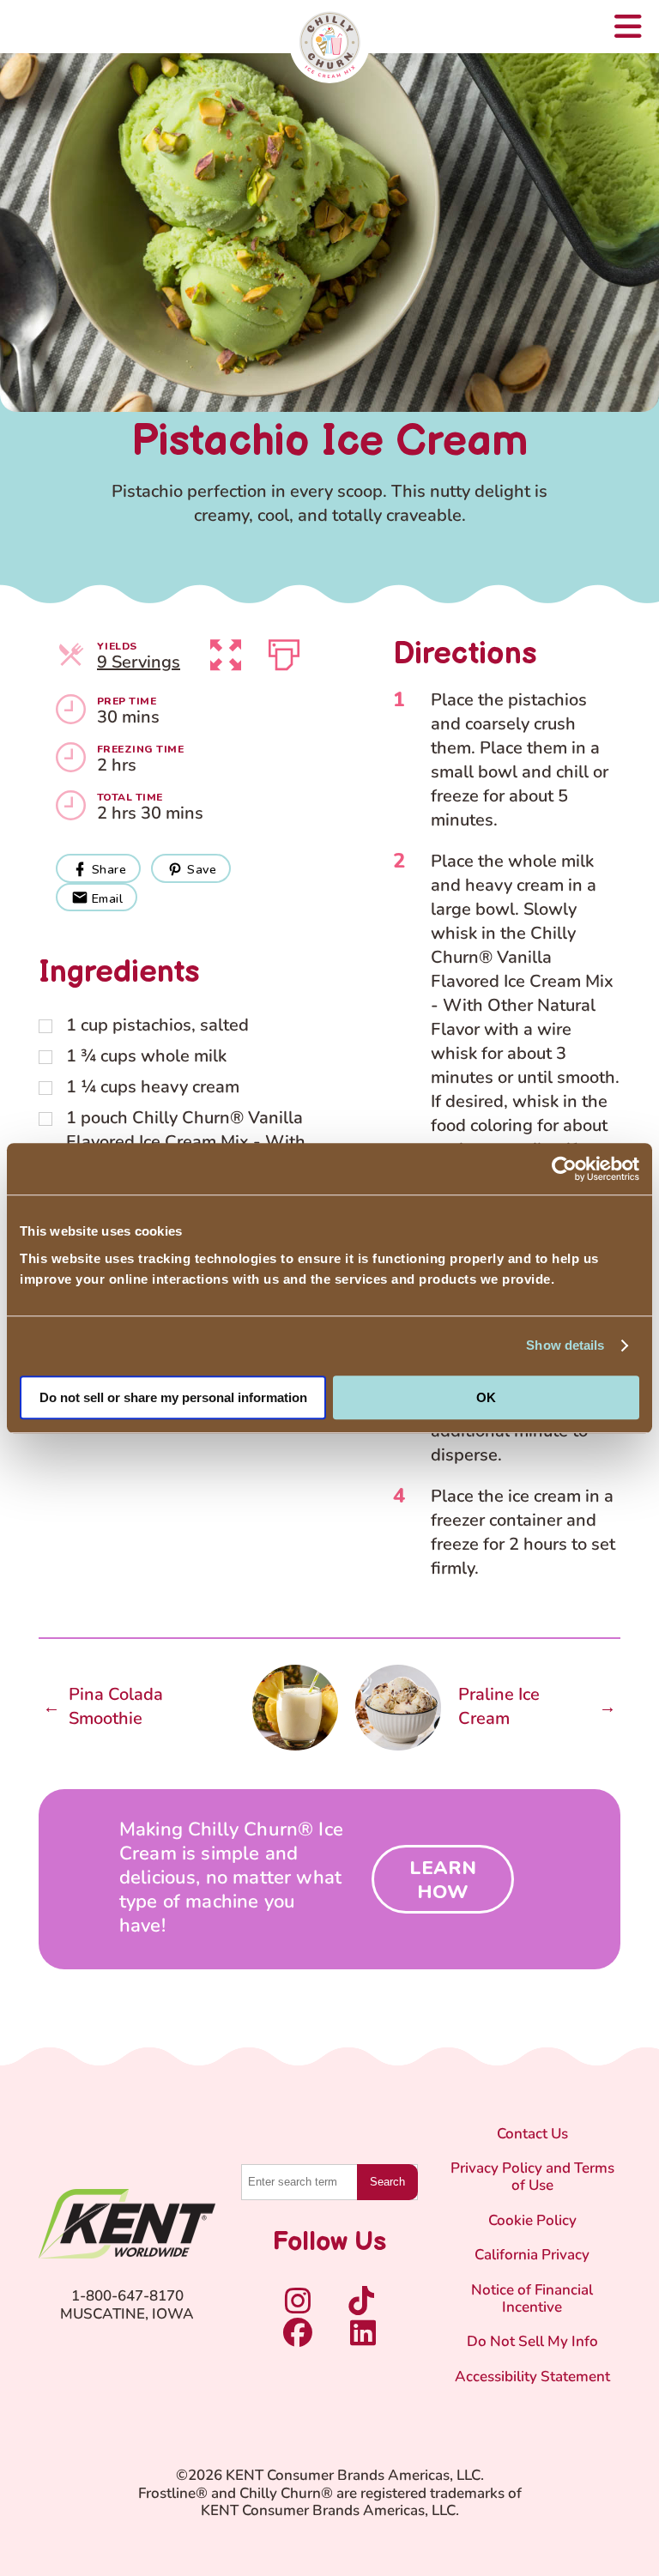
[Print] (284, 651)
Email (107, 898)
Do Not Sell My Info (532, 2342)
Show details (565, 1345)
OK (486, 1397)
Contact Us (532, 2135)
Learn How (443, 1880)
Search (387, 2182)
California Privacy (532, 2256)
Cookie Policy (532, 2221)
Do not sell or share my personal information (173, 1397)
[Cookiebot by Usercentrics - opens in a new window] (564, 1169)
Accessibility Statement (532, 2377)
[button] (226, 651)
